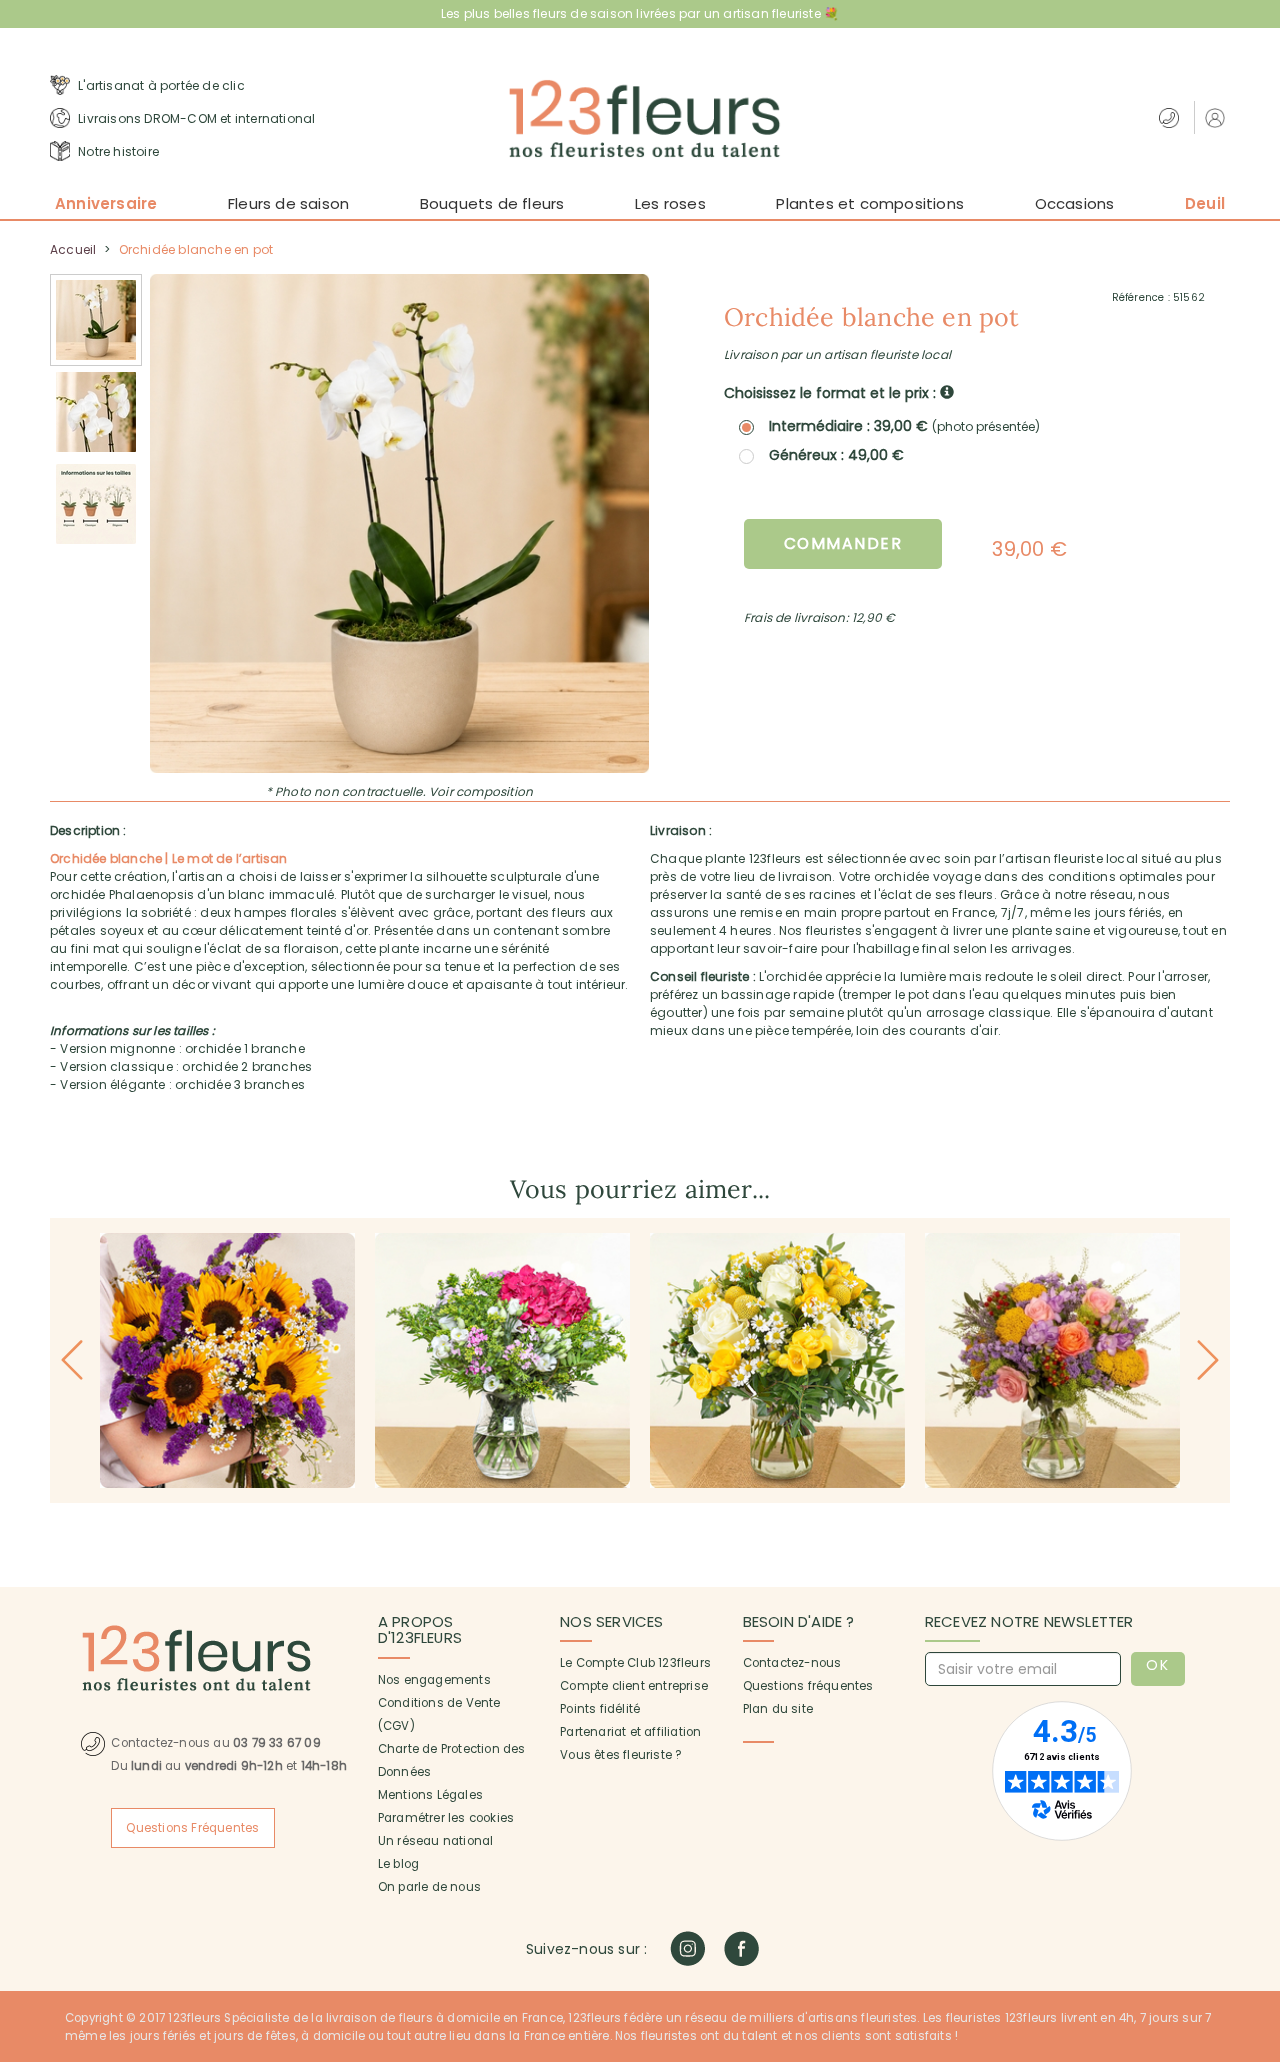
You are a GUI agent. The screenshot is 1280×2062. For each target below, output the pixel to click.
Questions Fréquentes (192, 1828)
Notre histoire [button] (117, 151)
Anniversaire (106, 203)
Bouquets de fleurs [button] (492, 203)
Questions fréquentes (808, 1686)
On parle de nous (429, 1887)
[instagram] (687, 1948)
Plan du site (778, 1709)
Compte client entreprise (634, 1686)
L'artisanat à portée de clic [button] (160, 85)
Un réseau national (436, 1841)
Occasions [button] (1075, 203)
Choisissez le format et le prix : (832, 393)
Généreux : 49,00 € (836, 455)
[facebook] (741, 1948)
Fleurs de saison (288, 203)
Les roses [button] (670, 203)
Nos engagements (434, 1680)
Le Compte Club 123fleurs (635, 1663)
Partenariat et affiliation (630, 1732)
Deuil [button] (1205, 203)
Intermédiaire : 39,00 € (904, 426)
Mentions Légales (430, 1795)
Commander (843, 543)
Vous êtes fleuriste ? (620, 1755)
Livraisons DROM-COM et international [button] (195, 118)
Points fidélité (600, 1709)
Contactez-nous (792, 1663)
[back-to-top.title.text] (1255, 1867)
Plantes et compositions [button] (870, 203)
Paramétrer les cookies (446, 1818)
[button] (1217, 117)
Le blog (398, 1864)
